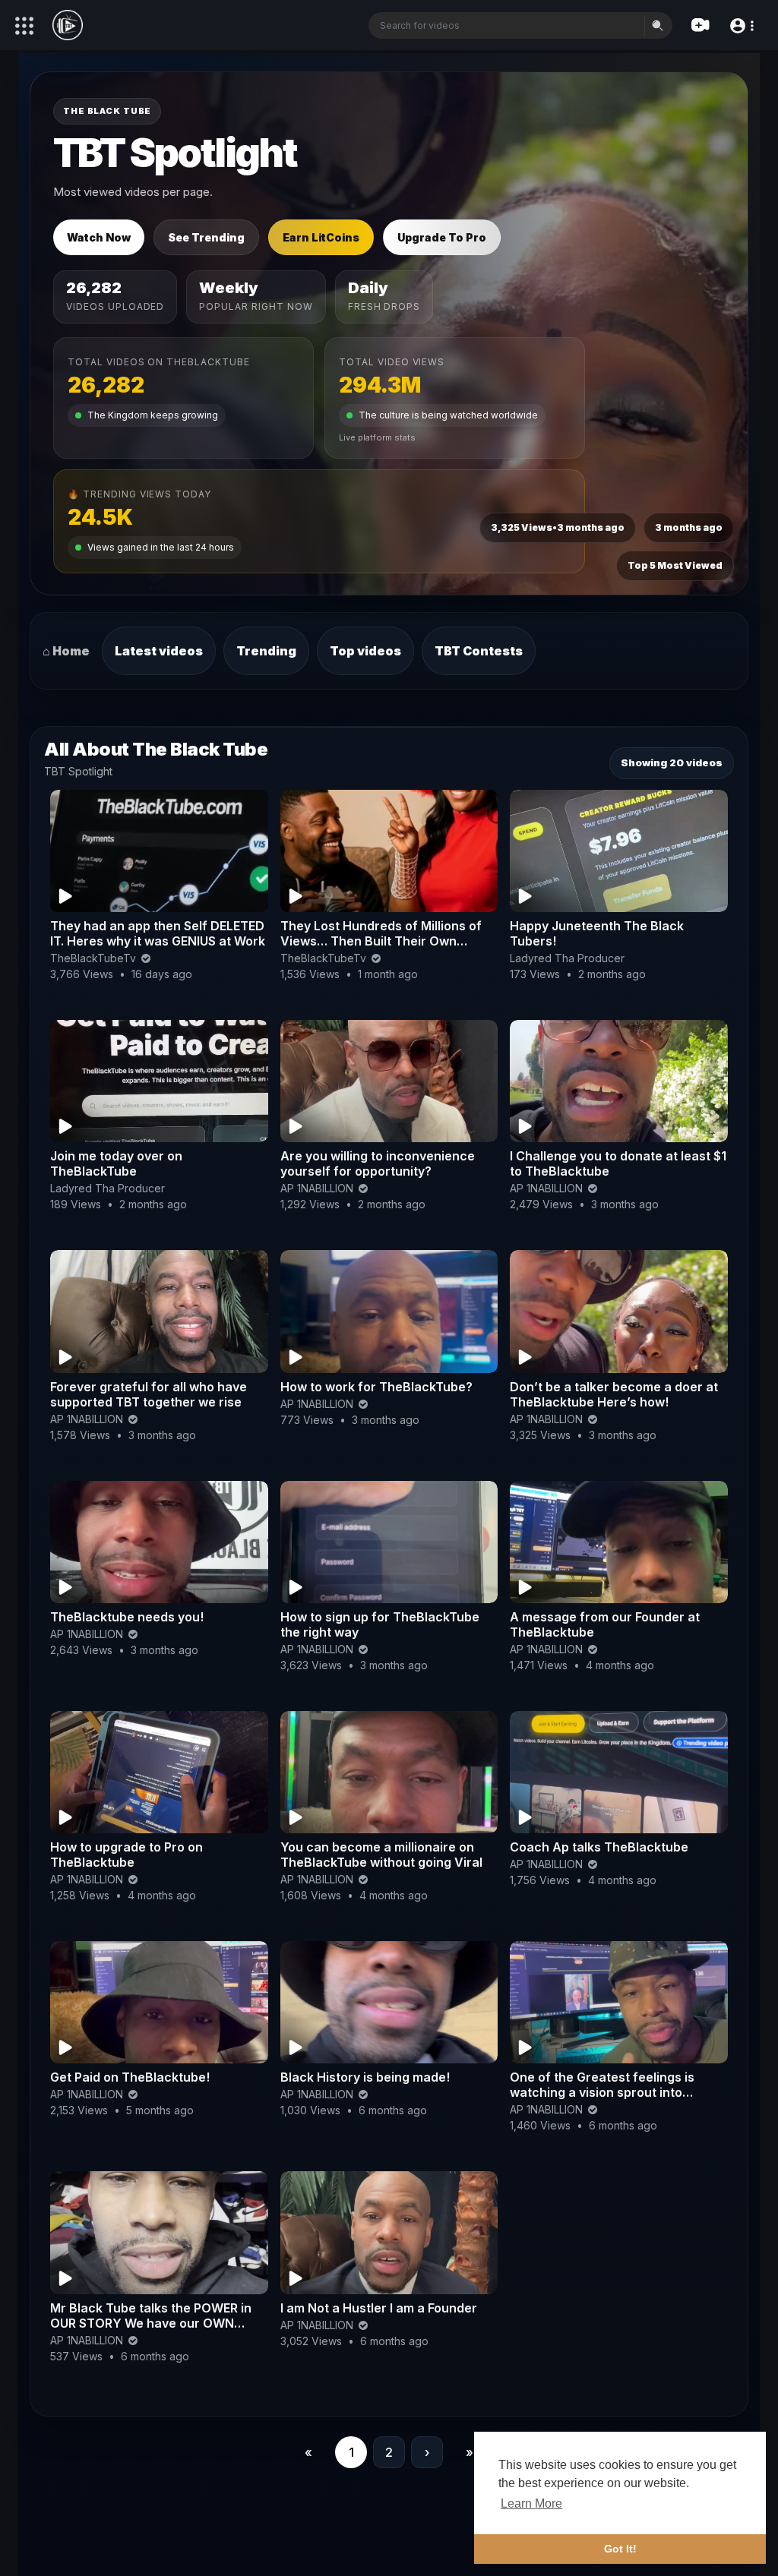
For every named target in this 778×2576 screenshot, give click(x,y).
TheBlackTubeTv (95, 958)
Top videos (365, 651)
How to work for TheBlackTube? (376, 1387)
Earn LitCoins (321, 237)
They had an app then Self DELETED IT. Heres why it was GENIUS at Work (158, 933)
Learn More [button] (531, 2503)
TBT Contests (479, 651)
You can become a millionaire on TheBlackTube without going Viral (381, 1855)
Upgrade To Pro (442, 237)
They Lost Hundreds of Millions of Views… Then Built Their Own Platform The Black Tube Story (381, 941)
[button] (741, 25)
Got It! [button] (620, 2549)
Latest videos (159, 651)
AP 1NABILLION (318, 1188)
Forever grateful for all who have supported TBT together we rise (149, 1394)
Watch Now (99, 237)
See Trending (206, 237)
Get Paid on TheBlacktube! (130, 2077)
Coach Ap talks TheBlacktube (599, 1847)
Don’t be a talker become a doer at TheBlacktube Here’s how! (614, 1394)
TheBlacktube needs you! (127, 1617)
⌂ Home (66, 651)
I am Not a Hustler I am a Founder (379, 2308)
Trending (266, 651)
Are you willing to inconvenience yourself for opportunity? (378, 1163)
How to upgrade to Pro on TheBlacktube (127, 1855)
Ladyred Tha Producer (567, 958)
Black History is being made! (365, 2077)
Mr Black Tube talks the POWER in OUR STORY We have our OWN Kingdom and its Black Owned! (151, 2323)
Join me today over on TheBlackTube (116, 1163)
